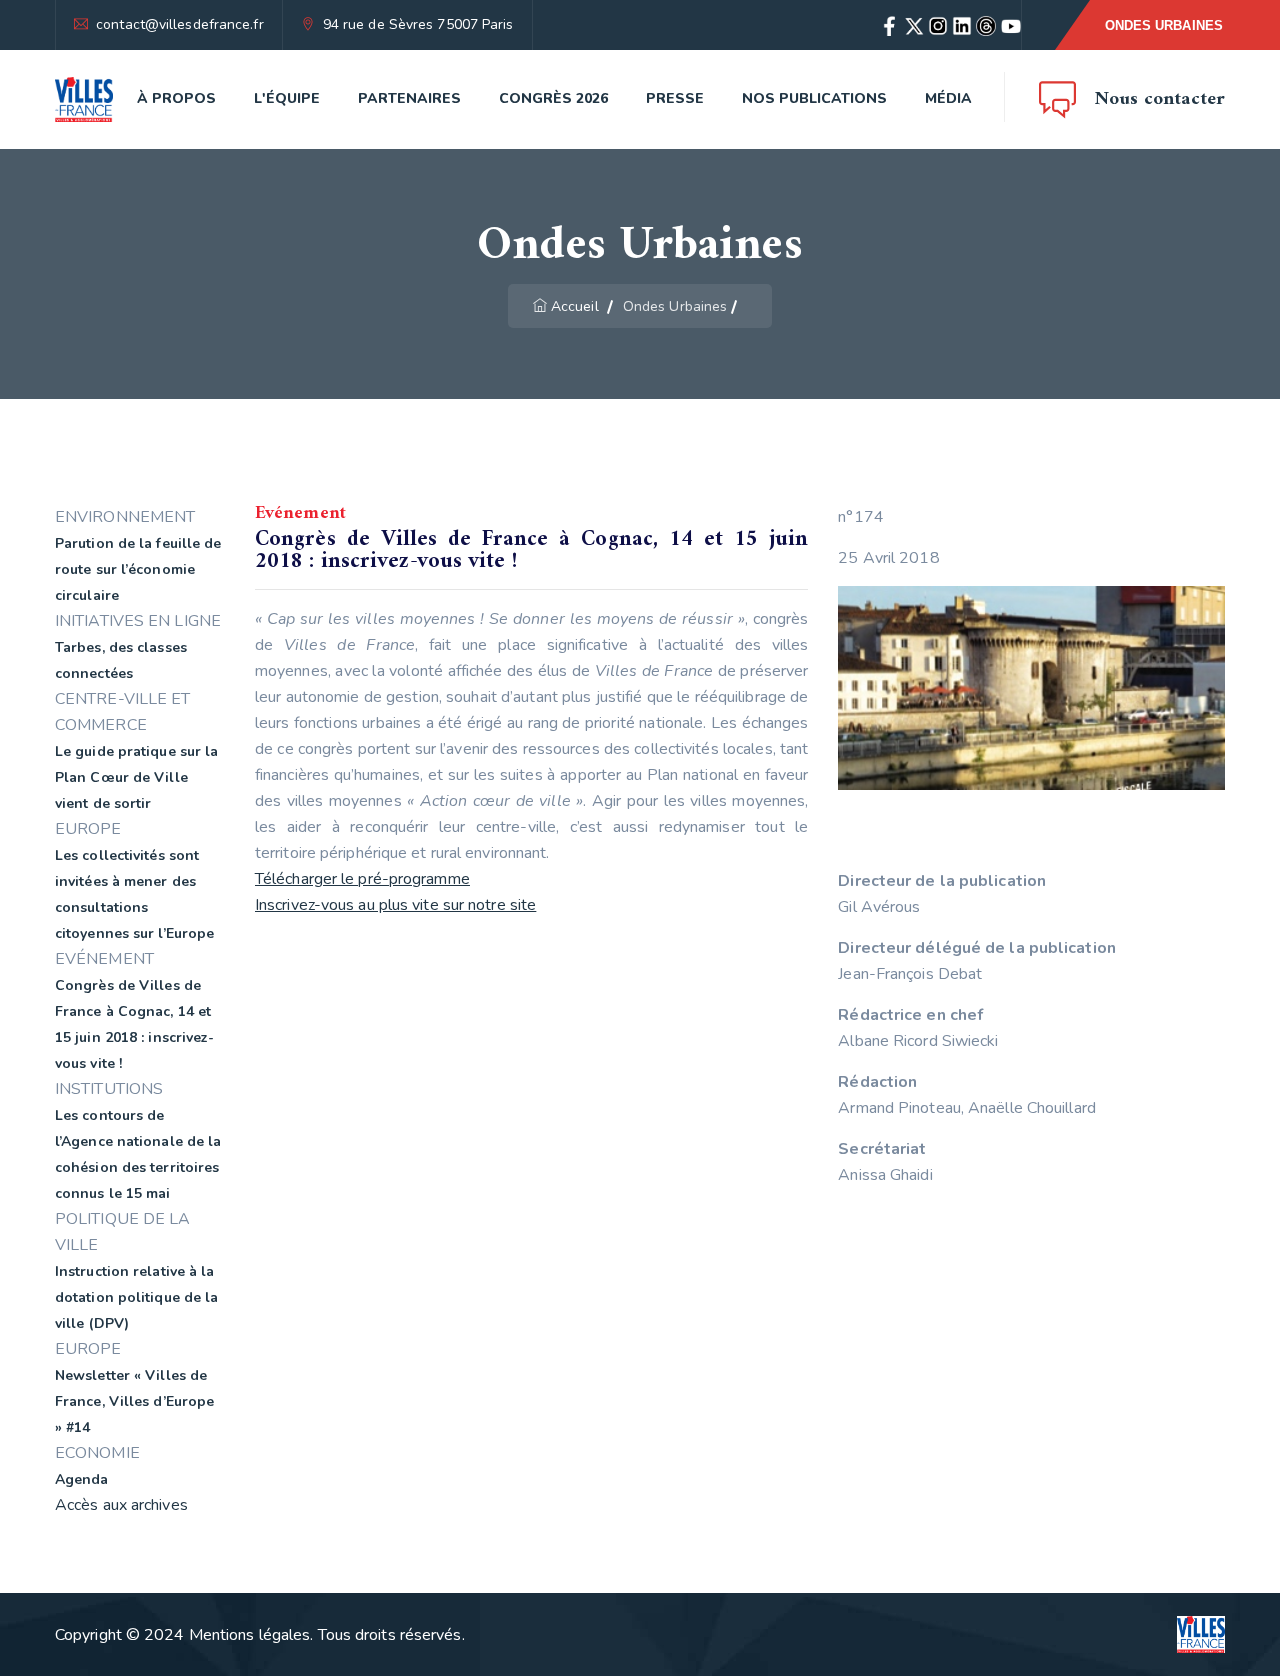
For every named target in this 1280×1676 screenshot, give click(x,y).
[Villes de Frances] (84, 99)
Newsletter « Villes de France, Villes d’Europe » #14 (134, 1401)
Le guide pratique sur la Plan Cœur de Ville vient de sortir (136, 777)
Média (948, 98)
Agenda (82, 1479)
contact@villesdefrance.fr (180, 24)
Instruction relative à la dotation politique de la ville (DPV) (136, 1297)
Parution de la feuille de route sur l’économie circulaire (138, 569)
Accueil (575, 306)
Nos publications (814, 98)
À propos (176, 98)
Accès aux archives (121, 1505)
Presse (675, 98)
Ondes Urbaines (1164, 25)
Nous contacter (1160, 99)
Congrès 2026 (553, 98)
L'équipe (287, 98)
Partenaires (409, 98)
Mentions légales (250, 1635)
